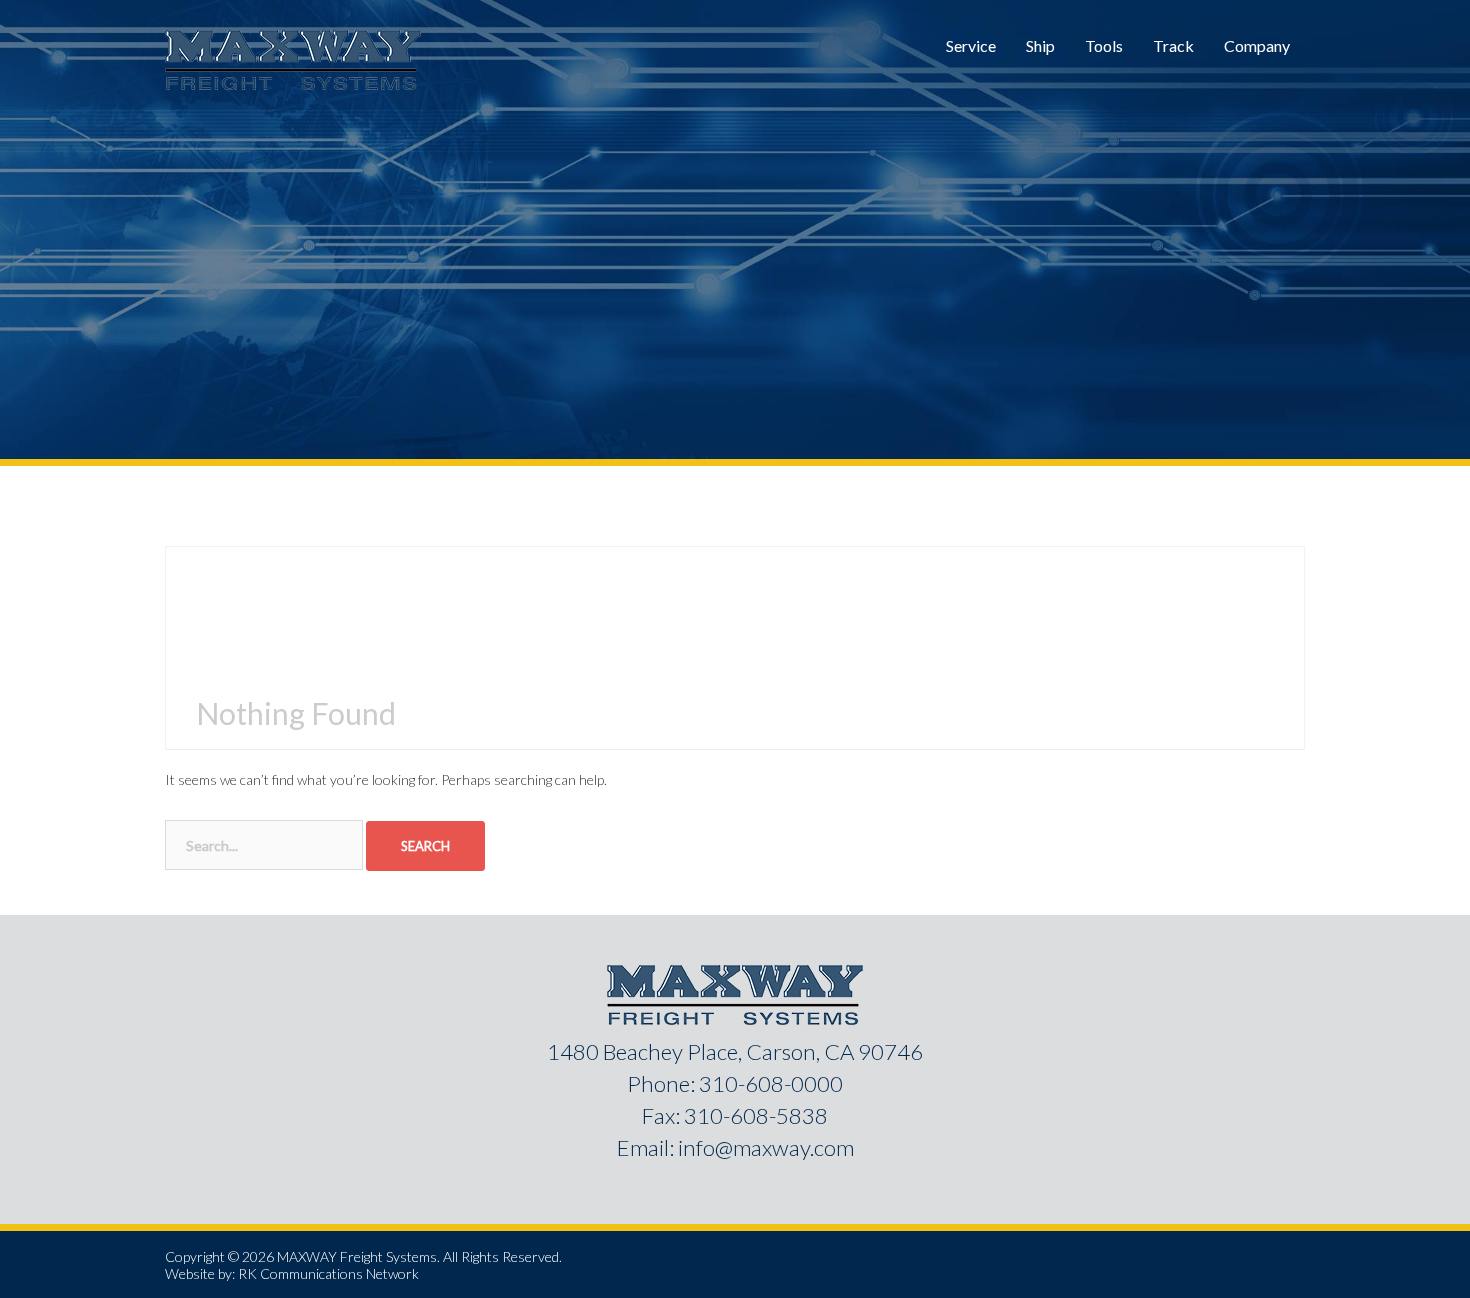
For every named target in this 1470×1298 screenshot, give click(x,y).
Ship (1040, 45)
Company (1257, 45)
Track (1173, 45)
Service (971, 45)
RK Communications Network (328, 1273)
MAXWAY (307, 1256)
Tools (1104, 45)
